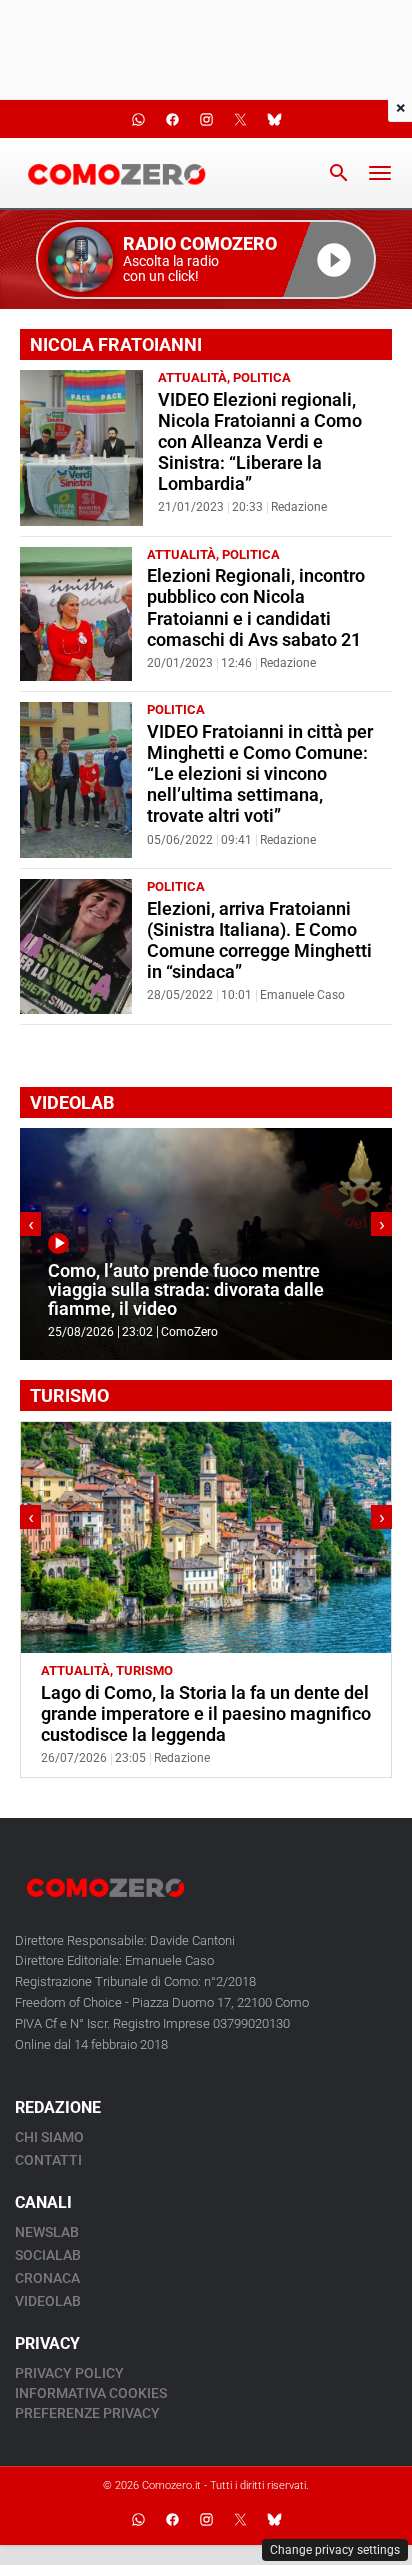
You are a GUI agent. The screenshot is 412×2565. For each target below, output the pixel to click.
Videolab (48, 2301)
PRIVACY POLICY (69, 2373)
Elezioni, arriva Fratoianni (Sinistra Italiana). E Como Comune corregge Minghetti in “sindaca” (259, 940)
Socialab (48, 2255)
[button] (206, 259)
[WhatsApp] (138, 2520)
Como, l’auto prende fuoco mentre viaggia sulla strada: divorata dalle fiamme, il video (186, 1290)
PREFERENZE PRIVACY (87, 2413)
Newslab (47, 2232)
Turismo (144, 1670)
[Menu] (380, 173)
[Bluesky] (274, 2520)
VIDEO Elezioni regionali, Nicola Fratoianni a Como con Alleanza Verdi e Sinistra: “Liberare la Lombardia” (260, 442)
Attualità (192, 377)
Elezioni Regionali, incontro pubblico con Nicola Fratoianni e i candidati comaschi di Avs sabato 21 (256, 607)
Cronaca (47, 2278)
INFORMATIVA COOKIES (91, 2393)
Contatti (48, 2160)
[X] (240, 2520)
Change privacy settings (335, 2550)
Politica (262, 377)
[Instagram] (206, 2520)
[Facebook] (172, 2520)
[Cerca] (339, 173)
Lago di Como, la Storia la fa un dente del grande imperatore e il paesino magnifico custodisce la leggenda (206, 1714)
